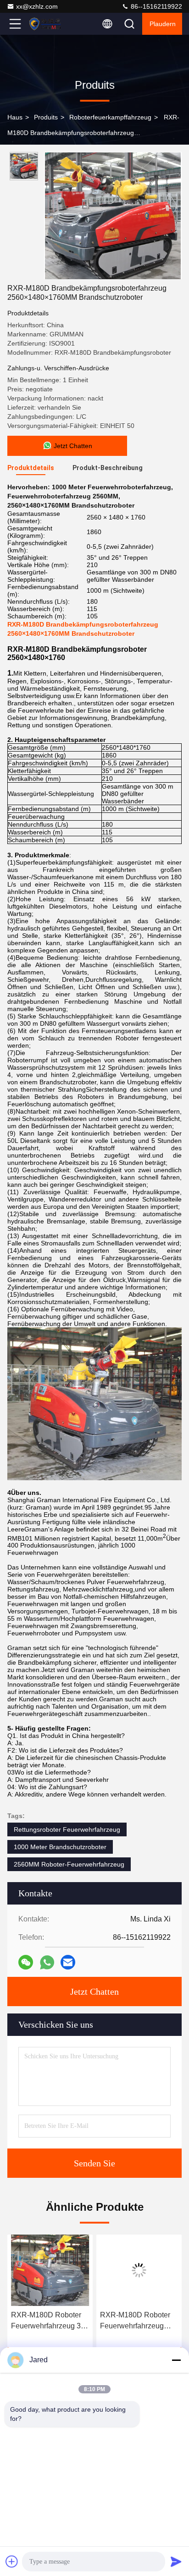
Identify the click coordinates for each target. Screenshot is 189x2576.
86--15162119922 (156, 6)
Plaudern (163, 24)
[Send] (176, 2561)
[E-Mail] (68, 1962)
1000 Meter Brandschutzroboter (60, 1847)
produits (46, 117)
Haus (15, 117)
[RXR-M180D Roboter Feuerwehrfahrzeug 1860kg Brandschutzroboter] (139, 2270)
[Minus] (176, 2360)
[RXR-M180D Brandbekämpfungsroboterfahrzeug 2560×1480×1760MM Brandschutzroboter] (113, 216)
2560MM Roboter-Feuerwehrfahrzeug (69, 1864)
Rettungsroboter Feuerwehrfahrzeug (67, 1829)
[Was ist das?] (47, 1962)
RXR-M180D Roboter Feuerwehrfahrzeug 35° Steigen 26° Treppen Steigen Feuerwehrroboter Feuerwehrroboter (49, 2321)
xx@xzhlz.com (37, 6)
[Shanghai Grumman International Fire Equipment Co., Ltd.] (45, 24)
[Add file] (12, 2561)
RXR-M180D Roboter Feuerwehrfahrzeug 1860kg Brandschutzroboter (135, 2321)
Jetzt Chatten (94, 1992)
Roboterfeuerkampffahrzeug (110, 117)
